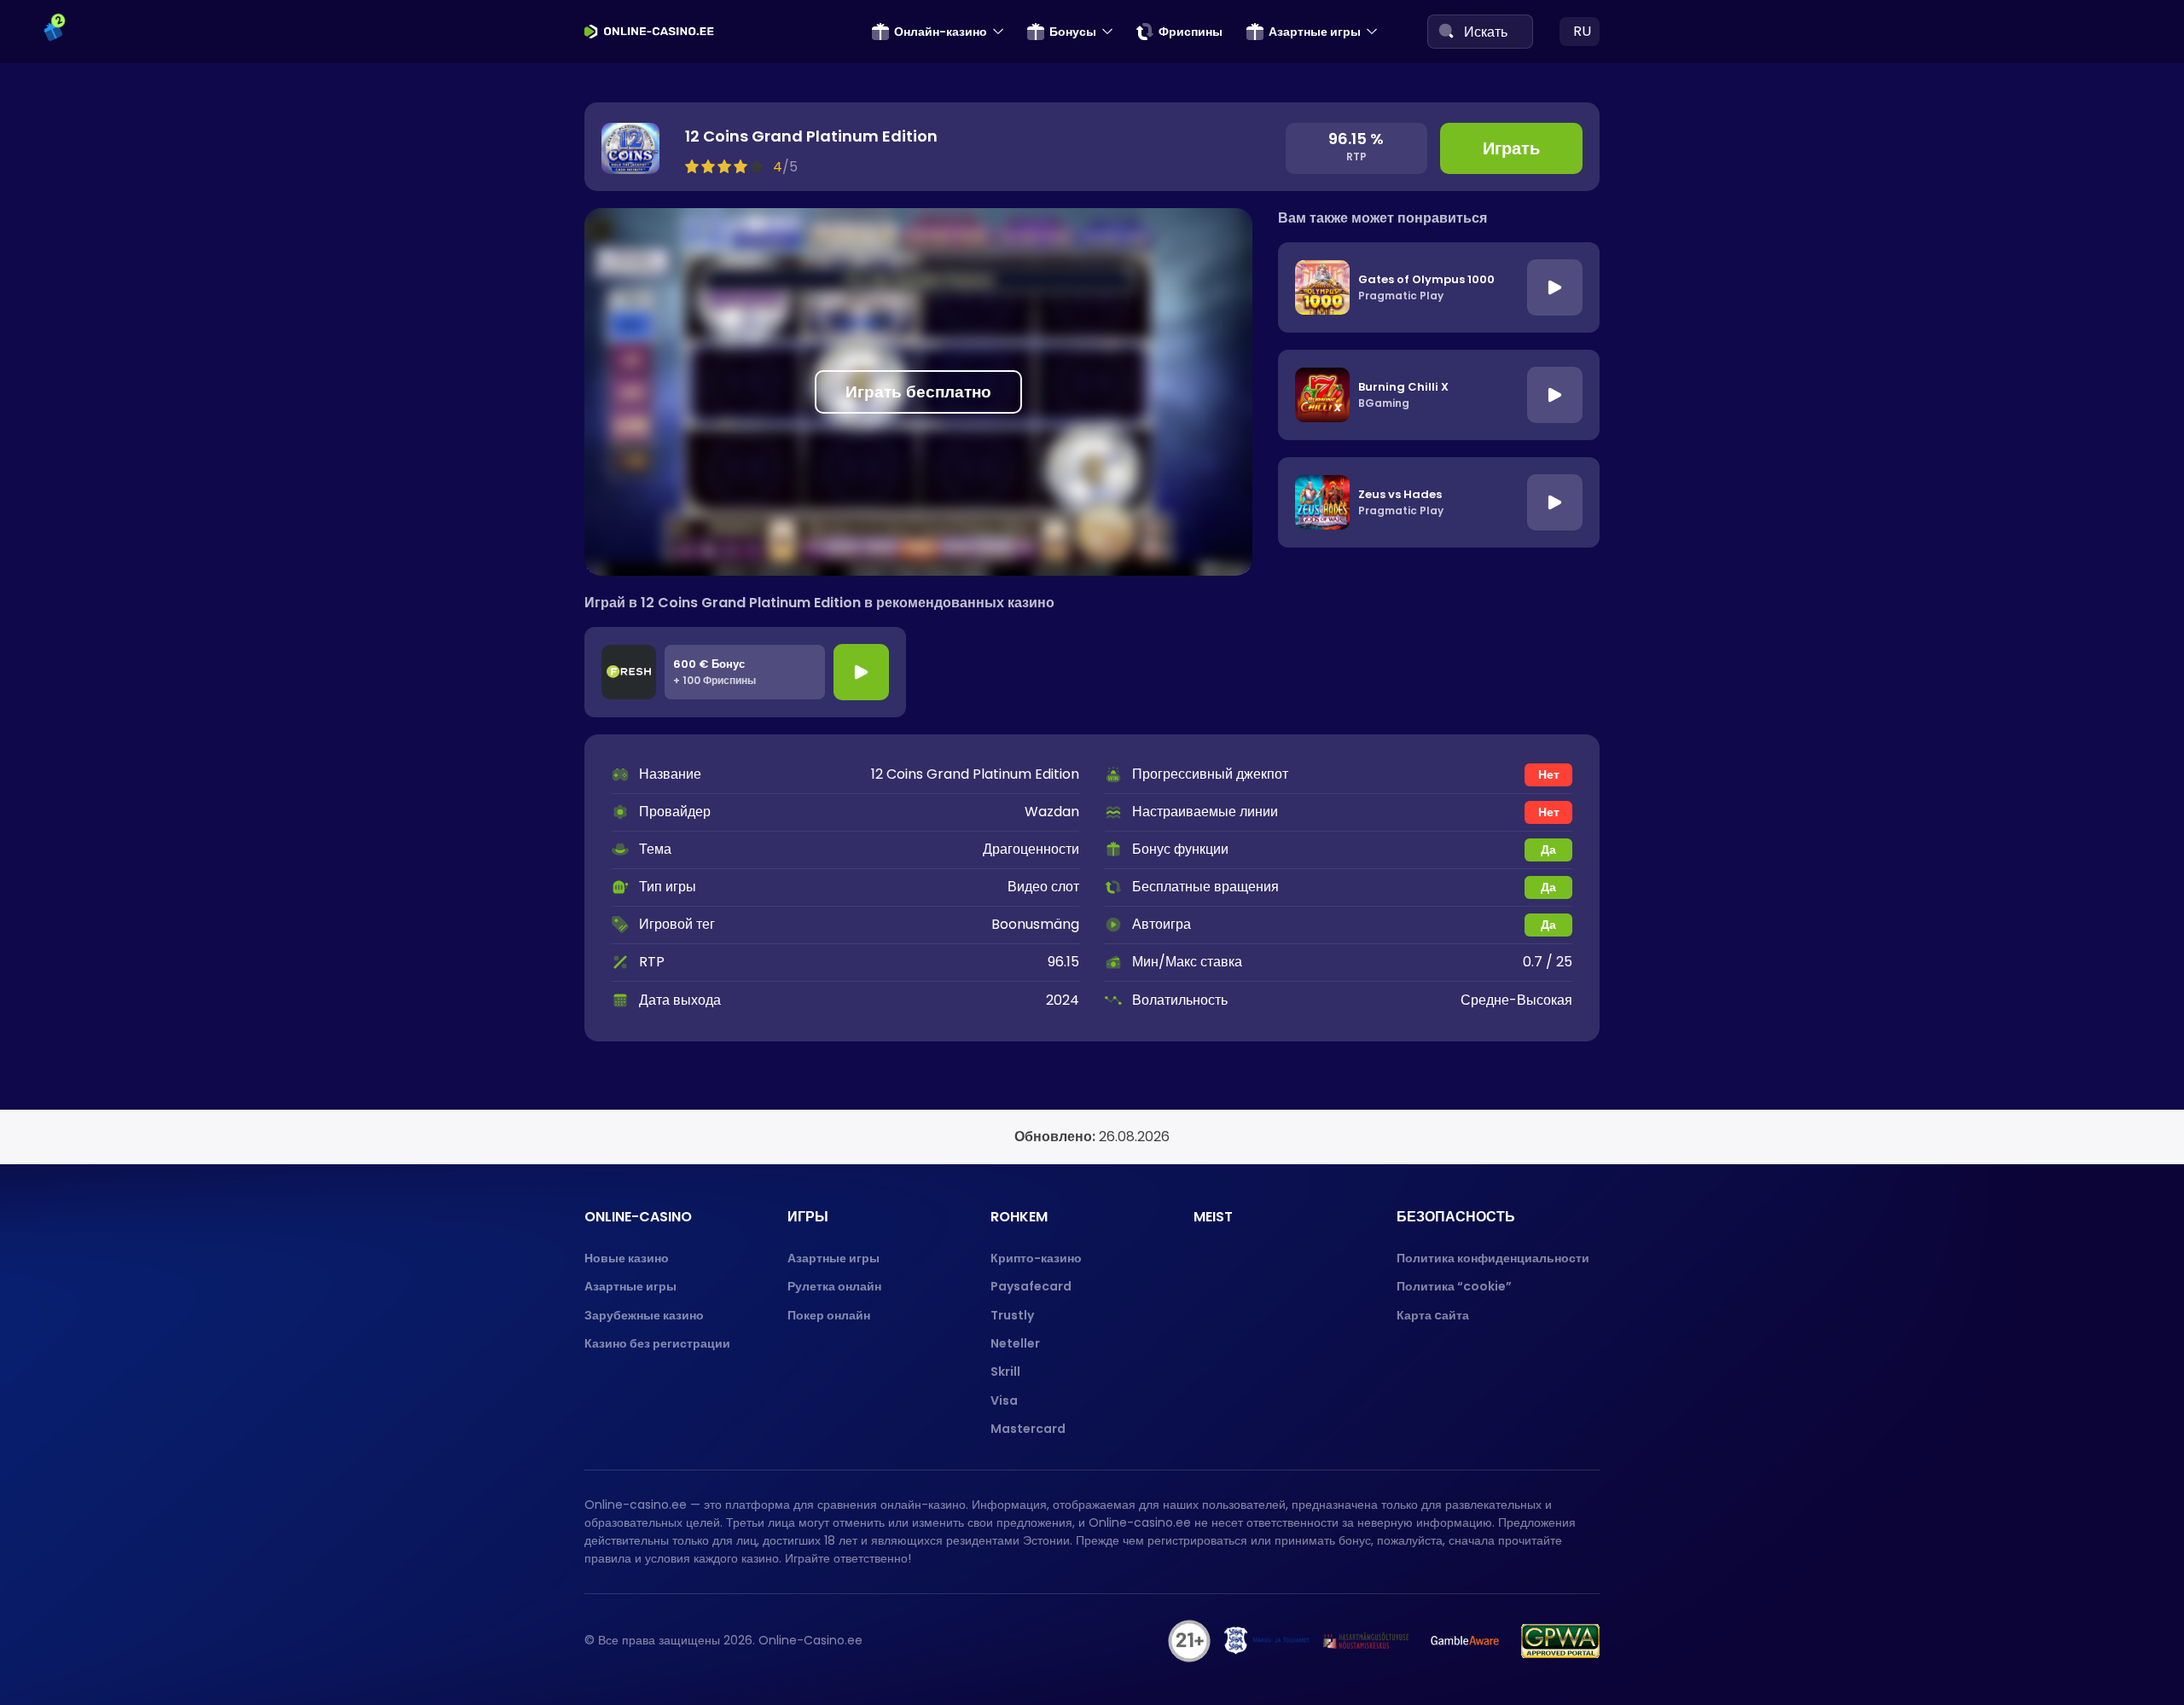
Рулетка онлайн (834, 1286)
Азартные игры (1315, 32)
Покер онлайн (829, 1315)
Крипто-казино (1036, 1258)
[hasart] (1366, 1641)
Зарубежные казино (644, 1315)
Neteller (1015, 1343)
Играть (1511, 148)
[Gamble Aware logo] (1465, 1641)
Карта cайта (1433, 1315)
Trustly (1012, 1315)
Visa (1004, 1401)
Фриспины (1191, 32)
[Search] (1446, 31)
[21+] (1189, 1641)
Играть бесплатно (918, 392)
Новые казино (627, 1258)
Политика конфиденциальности (1493, 1258)
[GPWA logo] (1560, 1641)
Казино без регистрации (657, 1343)
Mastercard (1028, 1429)
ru (1582, 31)
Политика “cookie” (1454, 1286)
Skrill (1005, 1372)
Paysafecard (1031, 1286)
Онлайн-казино (941, 32)
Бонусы (1073, 32)
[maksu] (1267, 1641)
